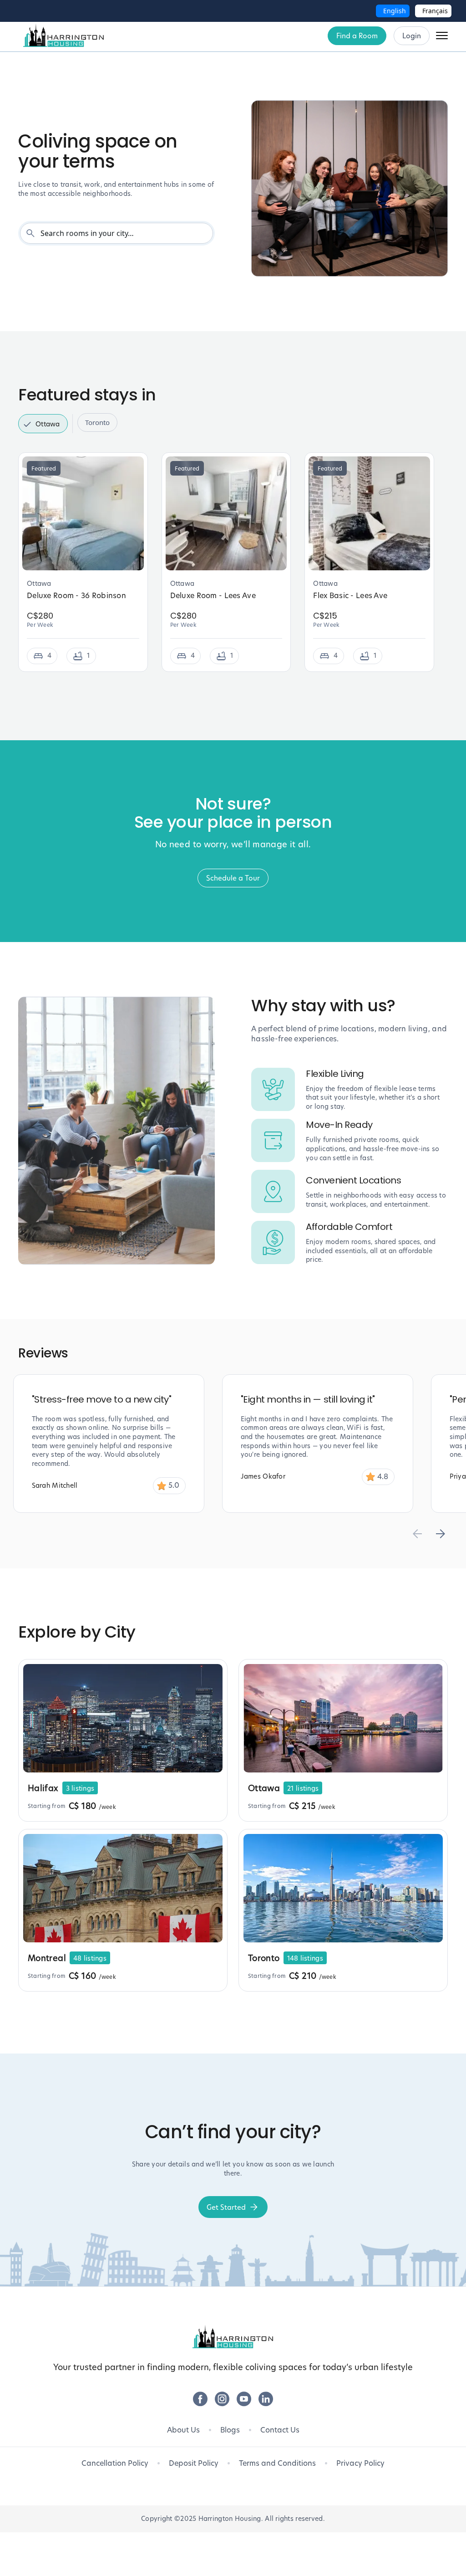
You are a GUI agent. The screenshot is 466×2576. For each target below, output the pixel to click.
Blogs (230, 2430)
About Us (183, 2430)
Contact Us (280, 2430)
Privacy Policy (360, 2463)
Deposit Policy (194, 2463)
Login (412, 36)
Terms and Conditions (277, 2463)
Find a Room (357, 36)
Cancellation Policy (115, 2463)
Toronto (97, 422)
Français (435, 11)
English (395, 11)
